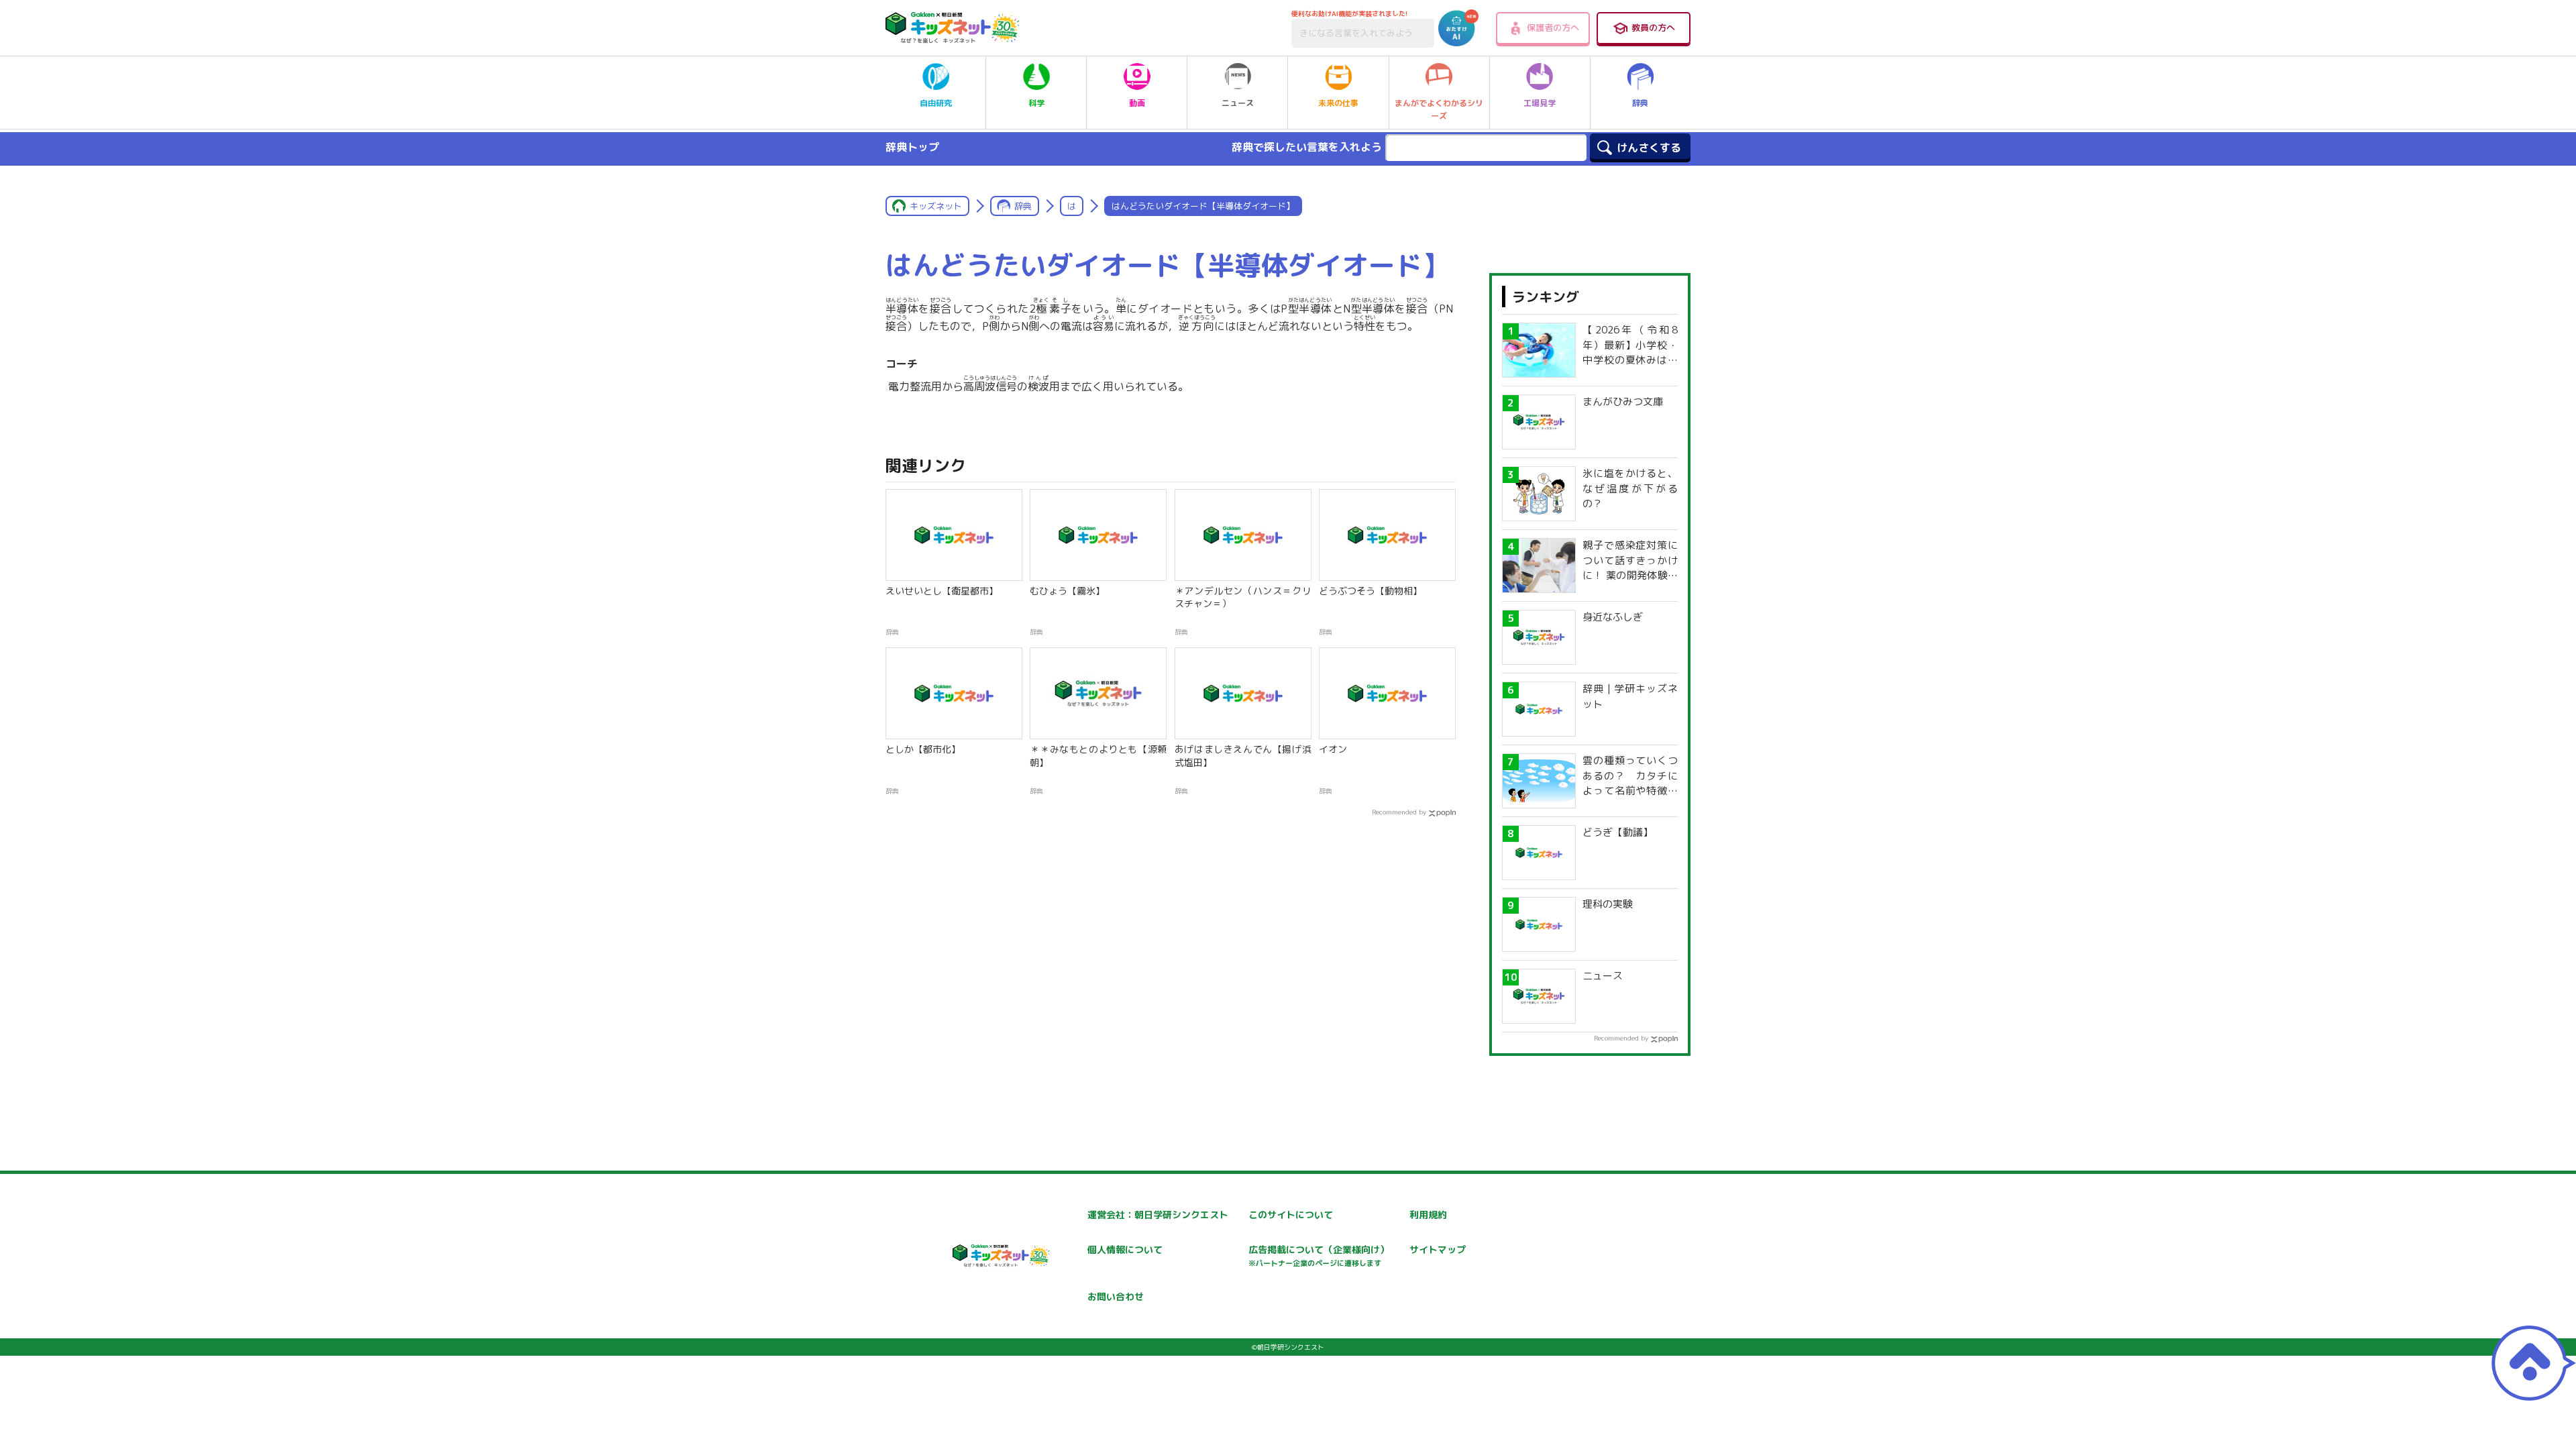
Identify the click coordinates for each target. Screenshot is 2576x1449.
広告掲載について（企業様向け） (1319, 1255)
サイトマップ (1438, 1249)
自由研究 (936, 103)
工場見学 (1540, 103)
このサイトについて (1291, 1215)
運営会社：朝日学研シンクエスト (1158, 1215)
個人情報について (1125, 1249)
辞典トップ (912, 147)
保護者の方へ (1553, 28)
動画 (1137, 103)
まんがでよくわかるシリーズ (1439, 109)
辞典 (1640, 103)
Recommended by (1399, 812)
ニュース (1238, 103)
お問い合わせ (1116, 1296)
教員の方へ (1653, 28)
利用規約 (1428, 1215)
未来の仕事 (1338, 103)
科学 (1036, 103)
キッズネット (936, 206)
